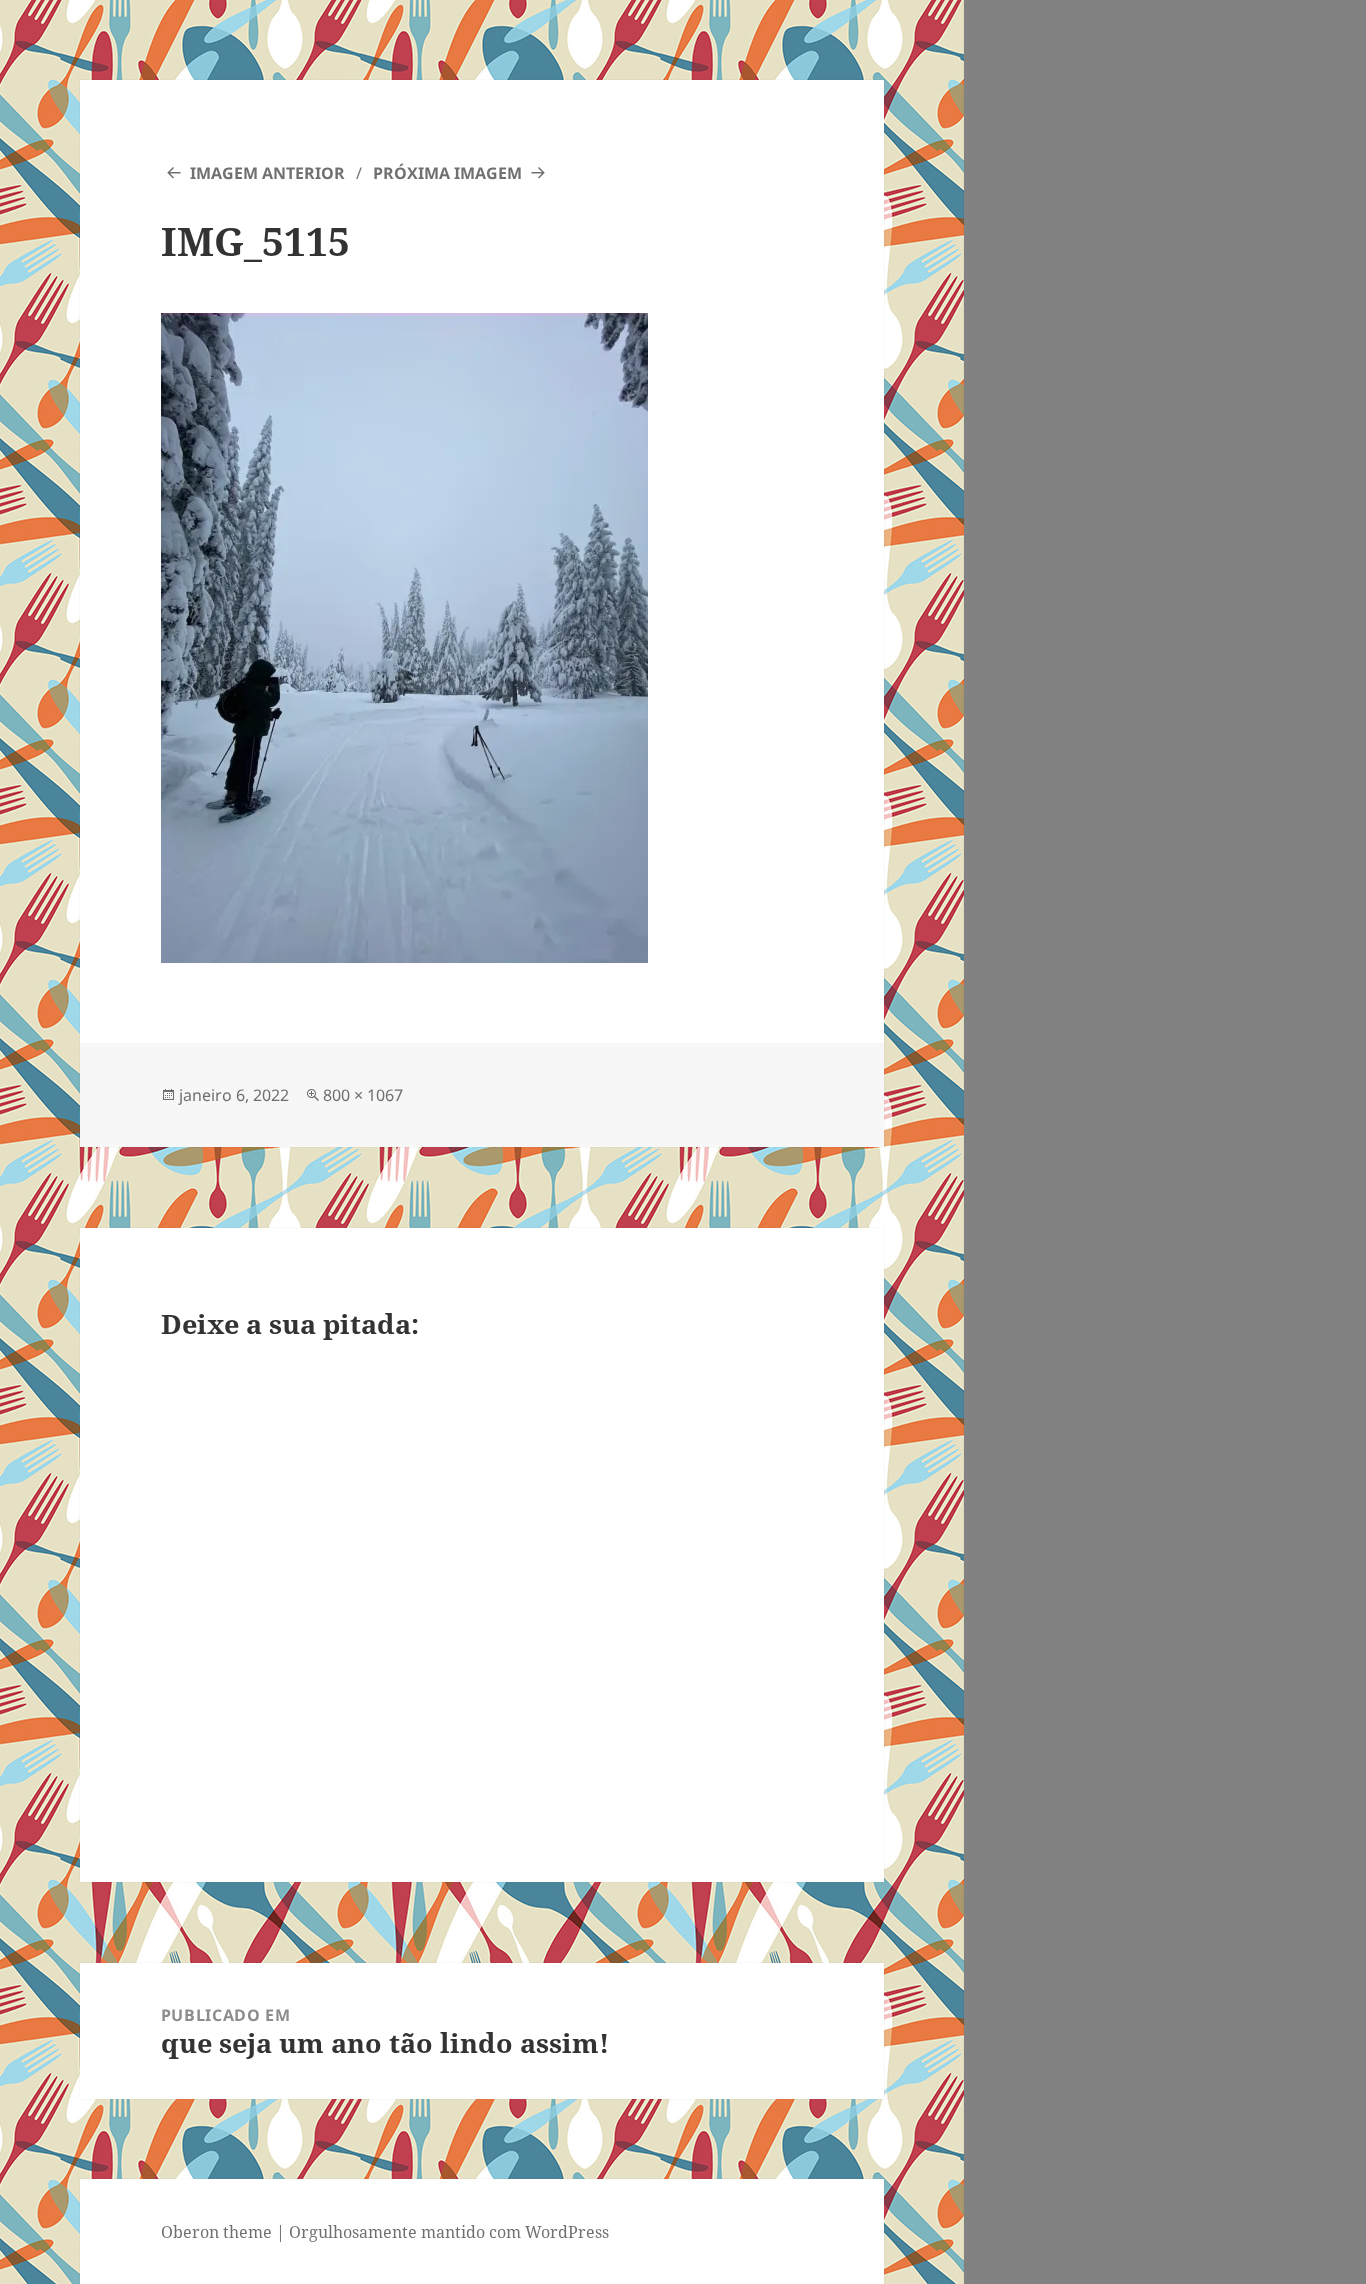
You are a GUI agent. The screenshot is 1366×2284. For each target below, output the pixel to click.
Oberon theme (216, 2232)
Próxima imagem (447, 173)
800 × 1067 (363, 1095)
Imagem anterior (267, 173)
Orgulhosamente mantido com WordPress (449, 2232)
